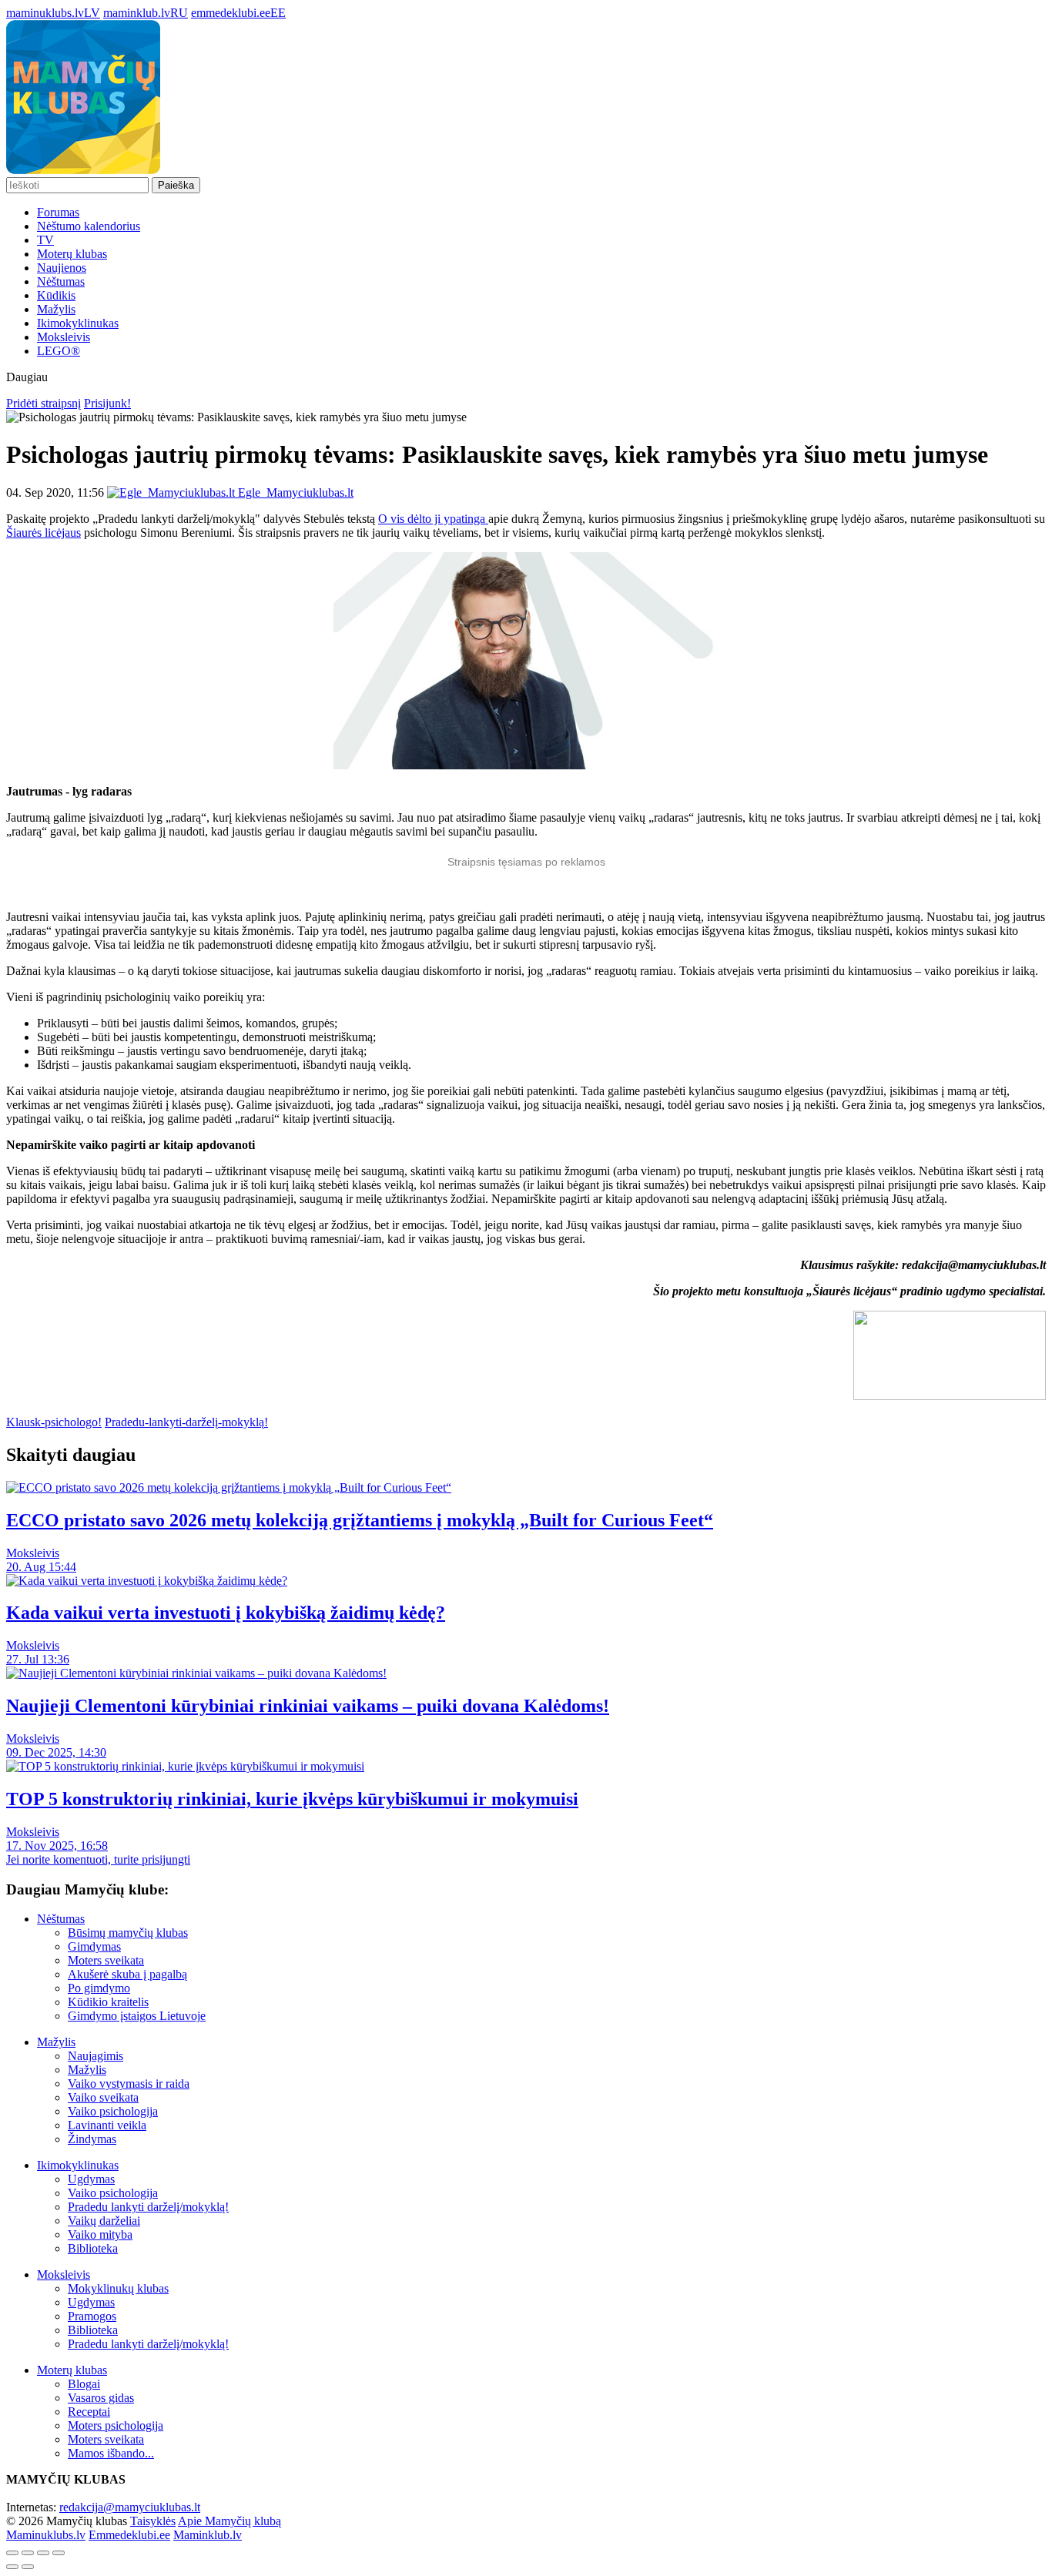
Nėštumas (61, 281)
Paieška (176, 185)
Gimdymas (94, 1946)
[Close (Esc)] (12, 2553)
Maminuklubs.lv (46, 2535)
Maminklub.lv (208, 2535)
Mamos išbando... (111, 2453)
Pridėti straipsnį (44, 403)
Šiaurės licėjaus (44, 533)
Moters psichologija (116, 2425)
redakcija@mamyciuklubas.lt (130, 2507)
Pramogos (92, 2316)
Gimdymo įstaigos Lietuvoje (137, 2016)
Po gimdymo (99, 1988)
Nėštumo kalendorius (89, 226)
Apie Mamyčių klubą (229, 2521)
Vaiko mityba (100, 2234)
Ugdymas (91, 2179)
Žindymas (92, 2139)
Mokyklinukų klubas (118, 2288)
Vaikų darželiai (104, 2221)
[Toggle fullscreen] (43, 2553)
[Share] (28, 2553)
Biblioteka (93, 2248)
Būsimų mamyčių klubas (128, 1933)
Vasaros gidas (101, 2398)
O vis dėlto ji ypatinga (433, 519)
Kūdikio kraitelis (108, 2002)
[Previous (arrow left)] (12, 2567)
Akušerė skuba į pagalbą (127, 1974)
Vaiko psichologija (113, 2111)
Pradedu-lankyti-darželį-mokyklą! (186, 1422)
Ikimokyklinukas (78, 323)
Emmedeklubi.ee (129, 2535)
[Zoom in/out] (59, 2553)
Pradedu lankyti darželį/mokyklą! (148, 2207)
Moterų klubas (72, 254)
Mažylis (56, 309)
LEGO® (59, 351)
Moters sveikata (106, 1960)
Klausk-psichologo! (54, 1422)
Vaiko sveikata (103, 2097)
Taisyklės (153, 2521)
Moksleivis (64, 337)
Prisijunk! (107, 403)
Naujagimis (95, 2056)
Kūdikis (56, 295)
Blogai (84, 2384)
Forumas (58, 212)
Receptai (89, 2412)
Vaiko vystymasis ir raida (129, 2084)
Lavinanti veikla (107, 2125)
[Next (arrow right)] (28, 2567)
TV (45, 240)
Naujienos (62, 268)
